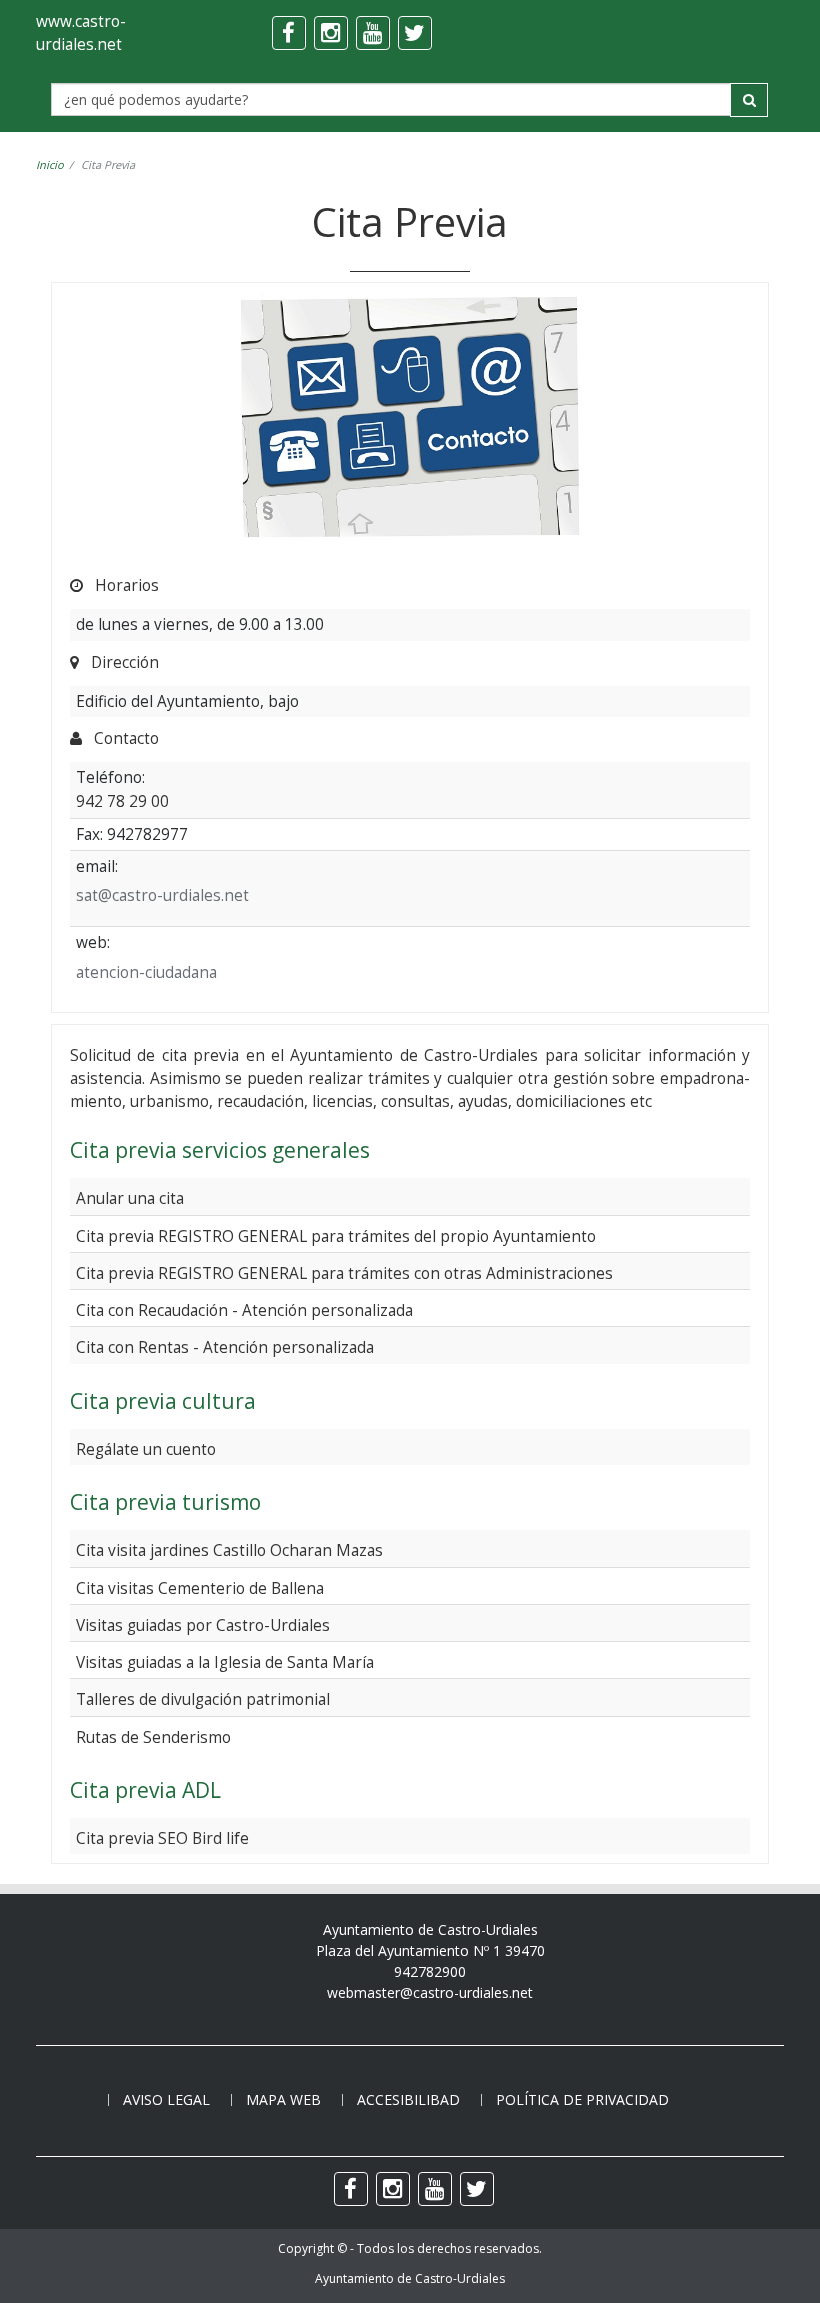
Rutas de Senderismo (153, 1737)
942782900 (430, 1971)
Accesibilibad (408, 2099)
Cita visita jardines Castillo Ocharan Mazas (229, 1550)
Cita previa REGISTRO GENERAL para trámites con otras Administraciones (344, 1273)
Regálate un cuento (146, 1449)
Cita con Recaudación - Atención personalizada (244, 1310)
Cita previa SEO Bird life (162, 1838)
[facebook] (289, 33)
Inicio (50, 164)
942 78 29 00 (122, 801)
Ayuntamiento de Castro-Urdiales (410, 2278)
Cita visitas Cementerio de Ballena (200, 1588)
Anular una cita (130, 1198)
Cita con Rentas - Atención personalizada (225, 1347)
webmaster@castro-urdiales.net (430, 1992)
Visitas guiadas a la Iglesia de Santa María (225, 1662)
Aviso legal (166, 2099)
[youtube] (373, 33)
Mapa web (283, 2099)
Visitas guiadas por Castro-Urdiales (203, 1625)
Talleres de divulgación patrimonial (203, 1699)
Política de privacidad (582, 2099)
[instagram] (331, 33)
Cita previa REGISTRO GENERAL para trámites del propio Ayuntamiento (336, 1236)
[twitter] (415, 33)
